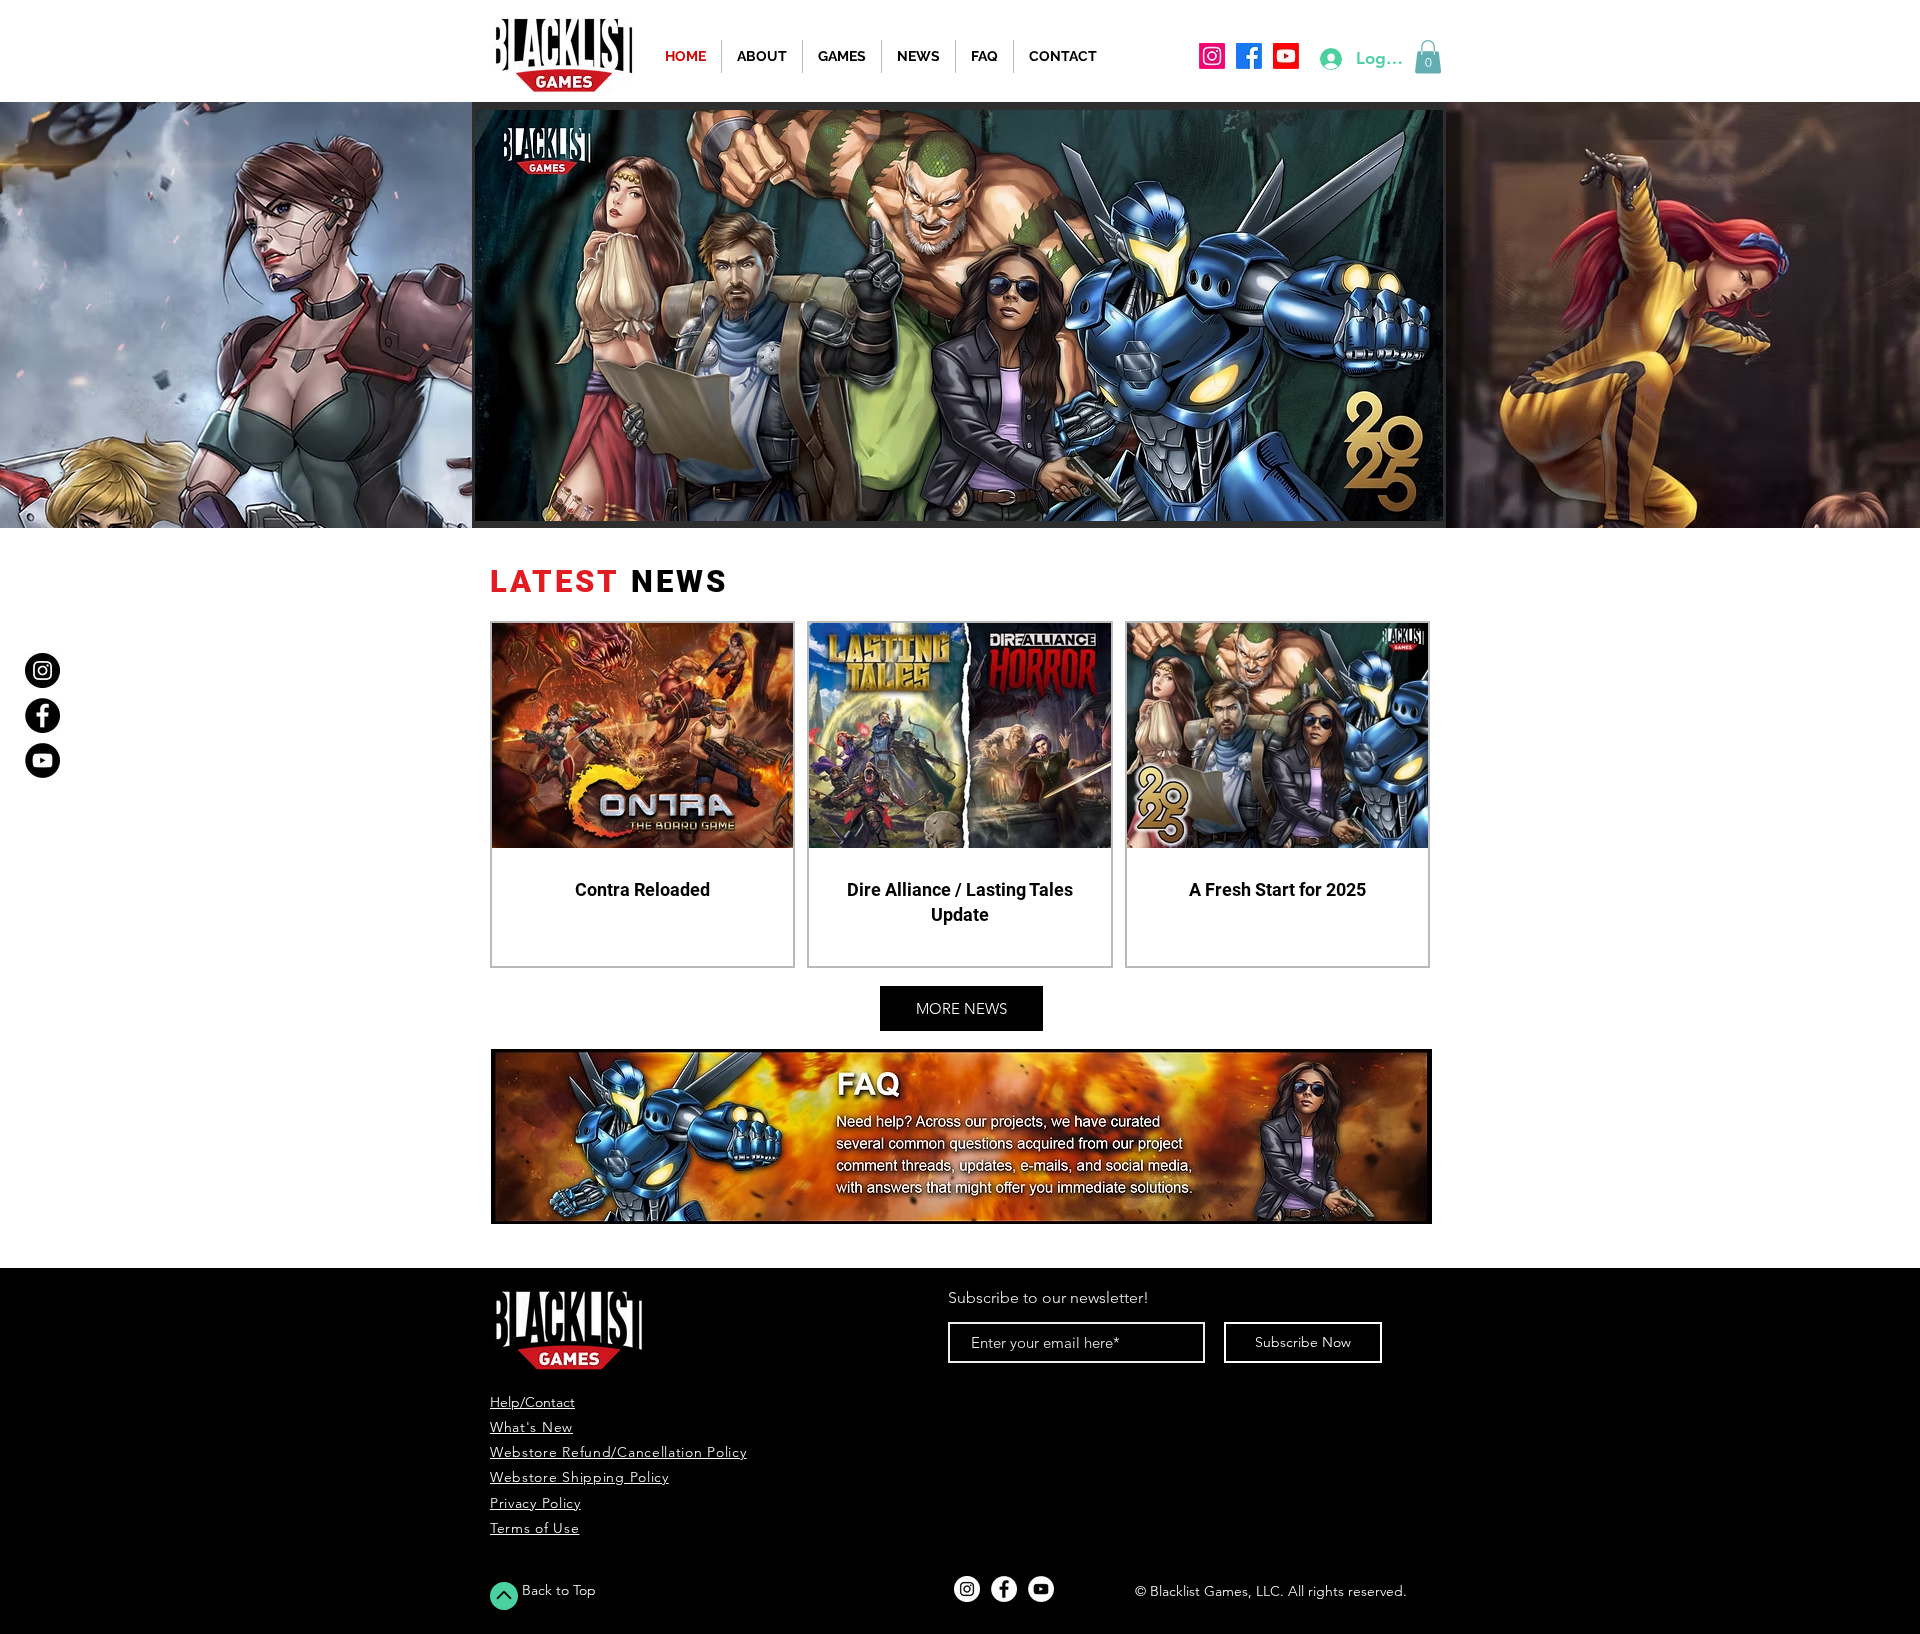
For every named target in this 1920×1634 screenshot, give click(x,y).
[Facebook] (42, 715)
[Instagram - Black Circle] (42, 670)
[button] (1428, 56)
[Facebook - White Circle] (1004, 1589)
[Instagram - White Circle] (967, 1589)
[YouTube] (42, 760)
